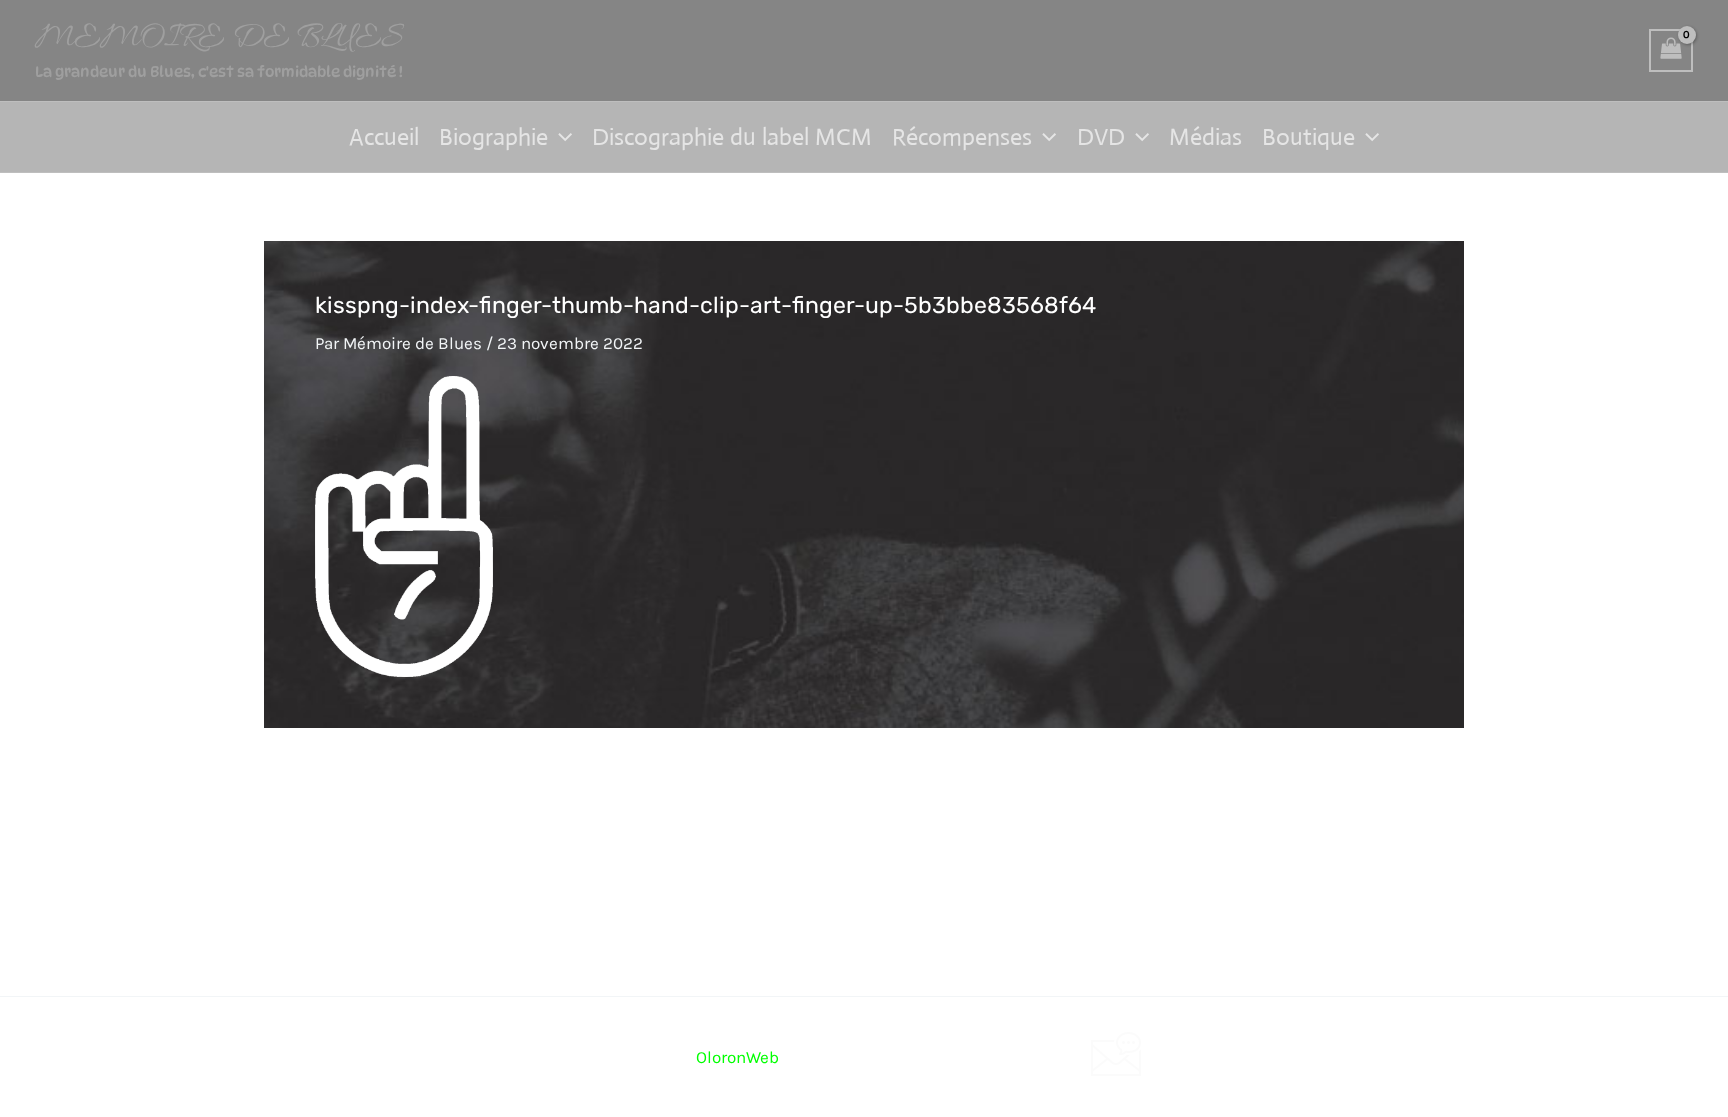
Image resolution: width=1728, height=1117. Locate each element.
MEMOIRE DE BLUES (218, 38)
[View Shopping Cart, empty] (1671, 51)
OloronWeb (737, 1057)
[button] (560, 137)
